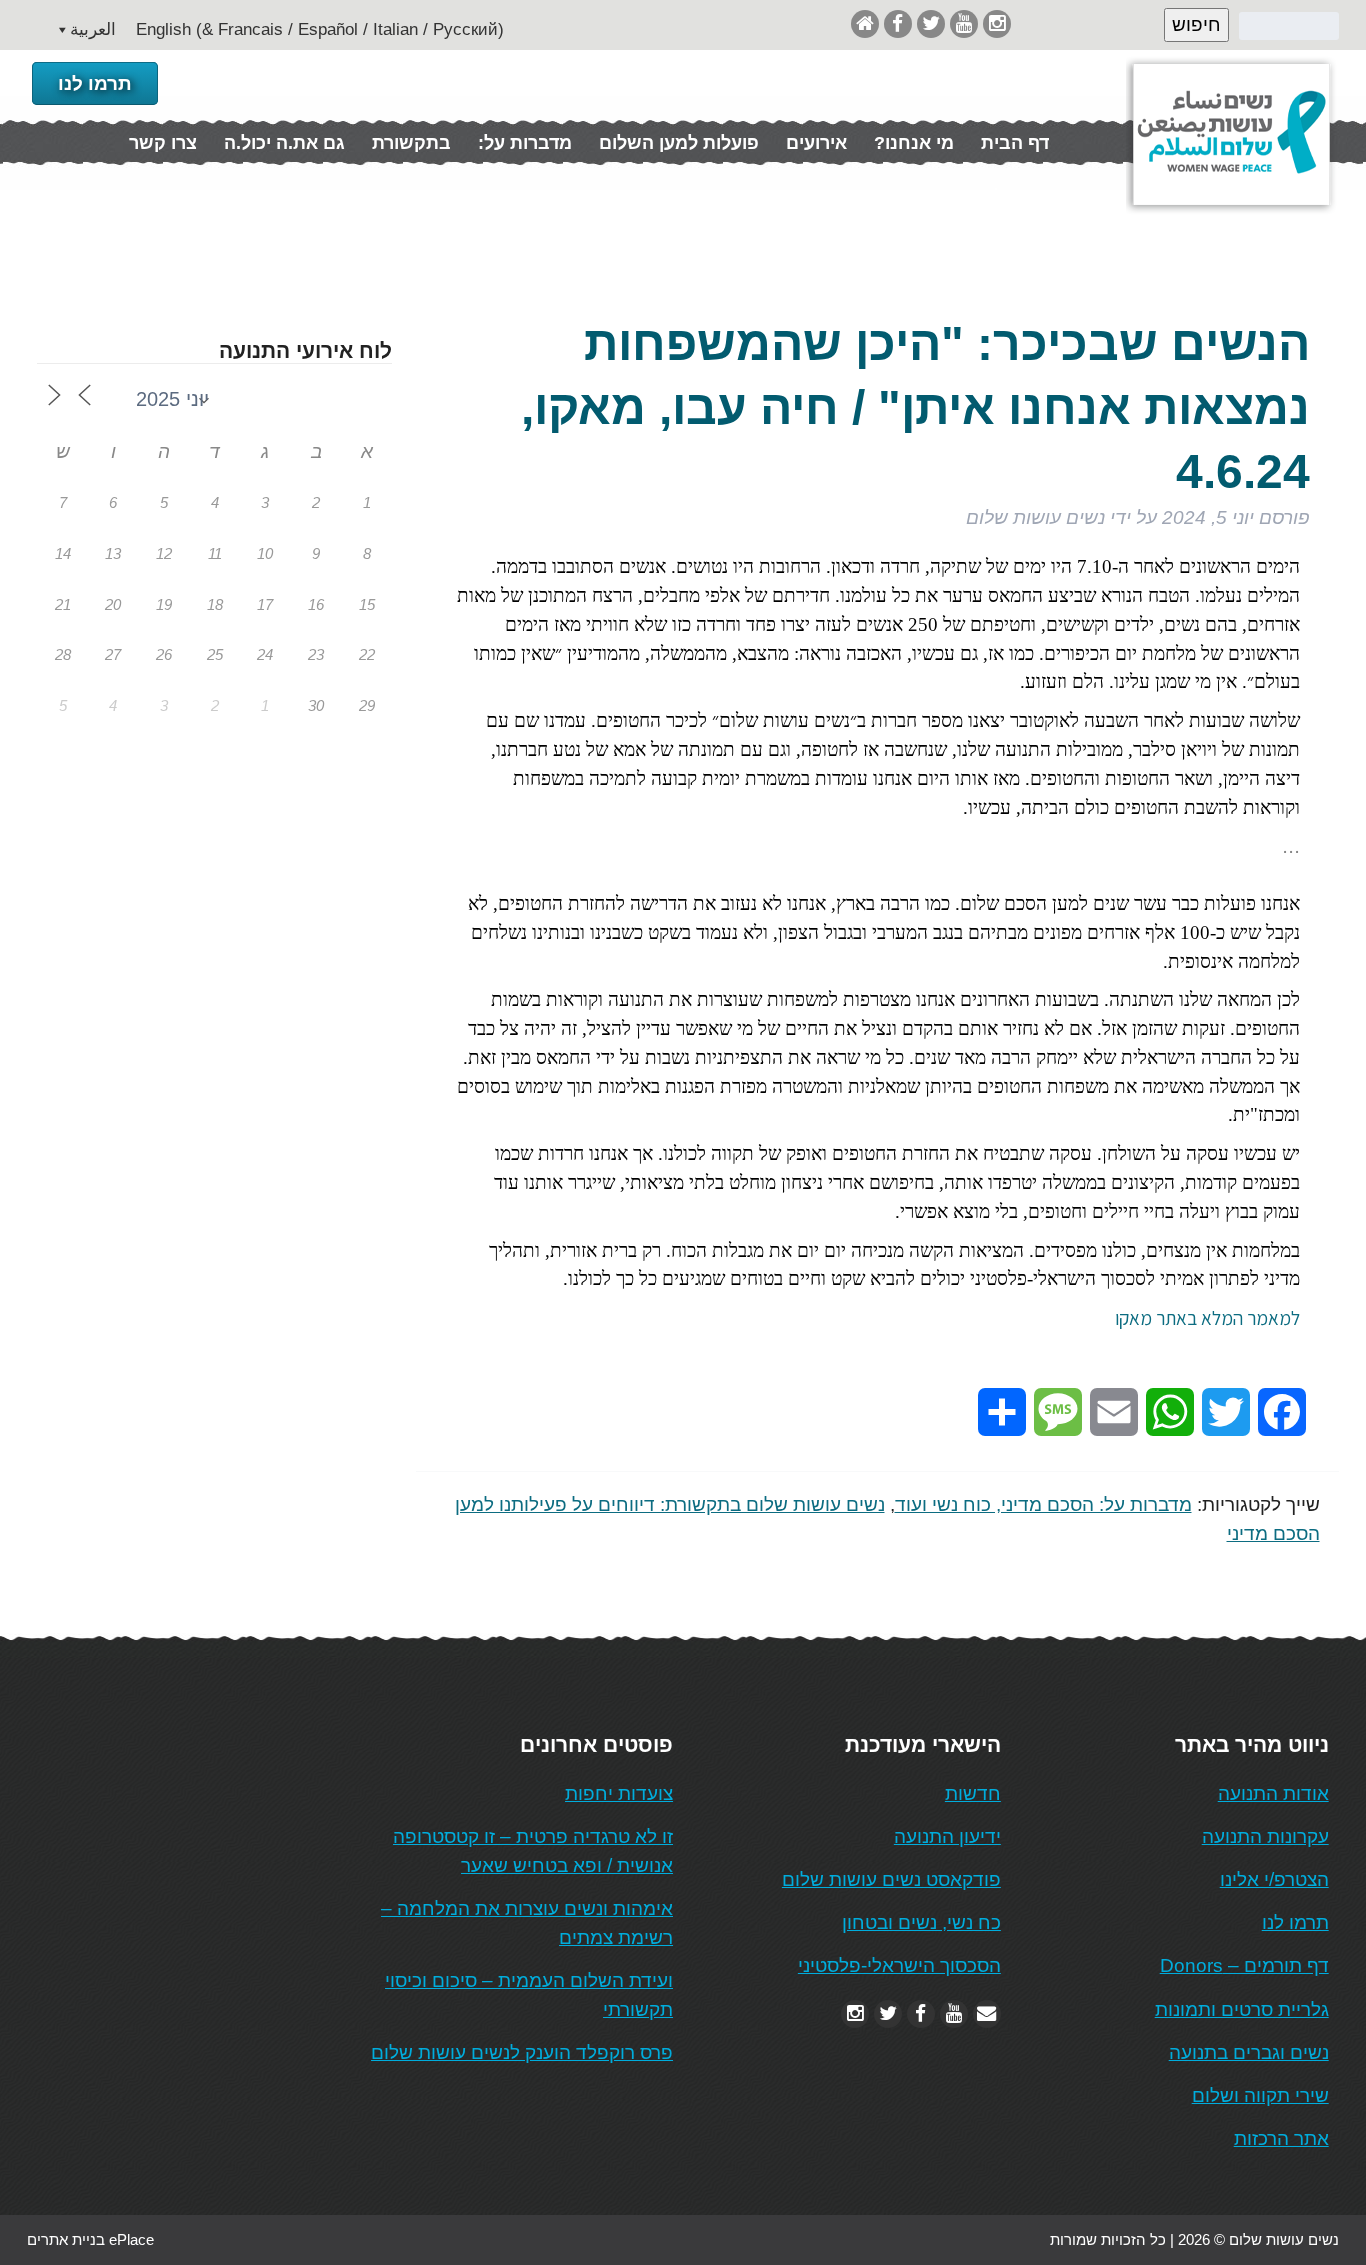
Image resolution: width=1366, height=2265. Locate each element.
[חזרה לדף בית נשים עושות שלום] (865, 23)
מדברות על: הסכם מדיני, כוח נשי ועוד (1043, 1504)
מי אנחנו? (914, 143)
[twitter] (931, 23)
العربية (93, 29)
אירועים (816, 143)
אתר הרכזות (1281, 2138)
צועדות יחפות (619, 1793)
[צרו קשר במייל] (987, 2013)
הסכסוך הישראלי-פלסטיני (899, 1965)
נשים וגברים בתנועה (1249, 2052)
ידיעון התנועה (947, 1836)
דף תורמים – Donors (1244, 1965)
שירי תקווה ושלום (1260, 2095)
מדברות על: (525, 143)
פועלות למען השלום (679, 143)
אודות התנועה (1273, 1793)
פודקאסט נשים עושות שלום (891, 1879)
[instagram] (997, 23)
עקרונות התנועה (1265, 1836)
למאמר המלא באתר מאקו (1207, 1318)
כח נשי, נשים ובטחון (921, 1922)
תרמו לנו (95, 83)
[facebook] (898, 23)
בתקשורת (411, 143)
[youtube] (964, 23)
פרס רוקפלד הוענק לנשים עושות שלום (522, 2052)
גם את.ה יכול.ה (284, 143)
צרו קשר (163, 143)
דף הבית (1015, 143)
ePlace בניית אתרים (90, 2239)
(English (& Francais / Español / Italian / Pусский (320, 29)
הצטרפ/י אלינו (1274, 1879)
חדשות (973, 1793)
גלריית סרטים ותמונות (1242, 2009)
